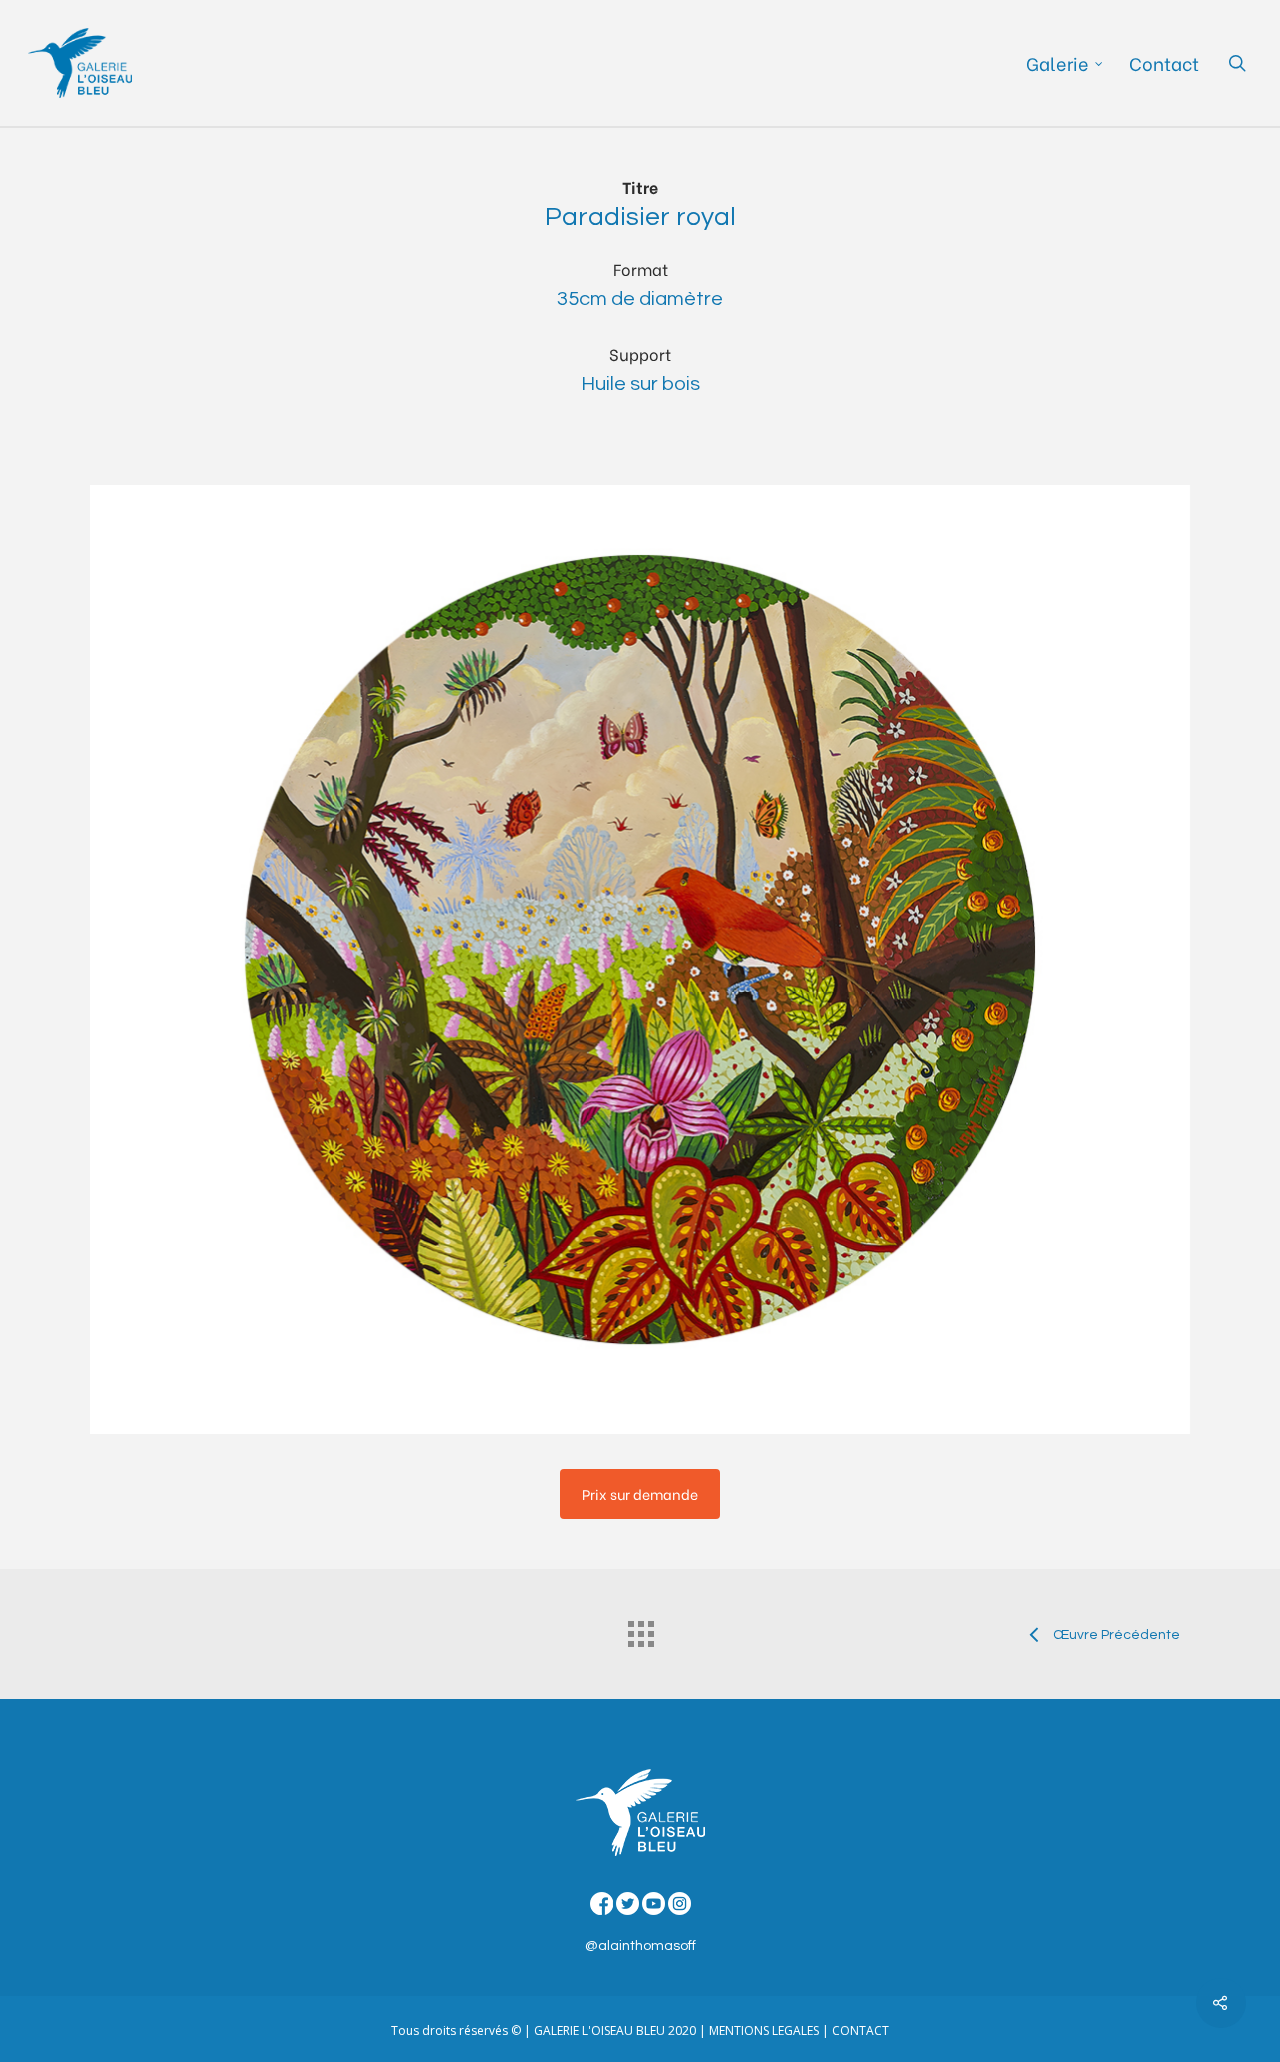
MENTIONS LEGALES (764, 2030)
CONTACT (860, 2030)
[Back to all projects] (640, 1629)
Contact (1164, 63)
